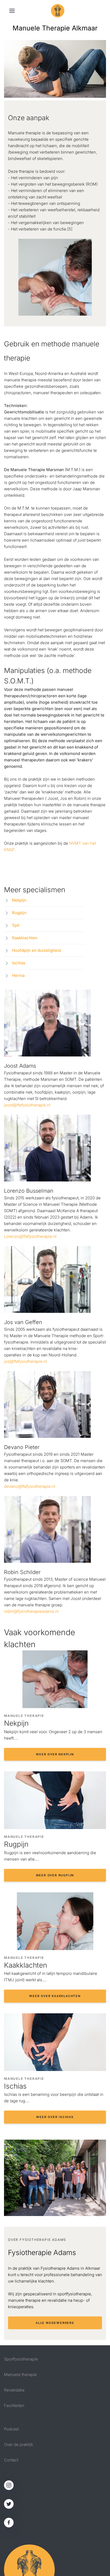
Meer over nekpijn (55, 1754)
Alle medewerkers (55, 2323)
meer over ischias (55, 2117)
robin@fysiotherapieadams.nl (31, 1611)
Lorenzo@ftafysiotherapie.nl (30, 1236)
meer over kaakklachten (55, 1996)
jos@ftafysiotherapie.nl (25, 1361)
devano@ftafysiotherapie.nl (30, 1486)
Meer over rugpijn (55, 1875)
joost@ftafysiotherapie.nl (27, 1105)
